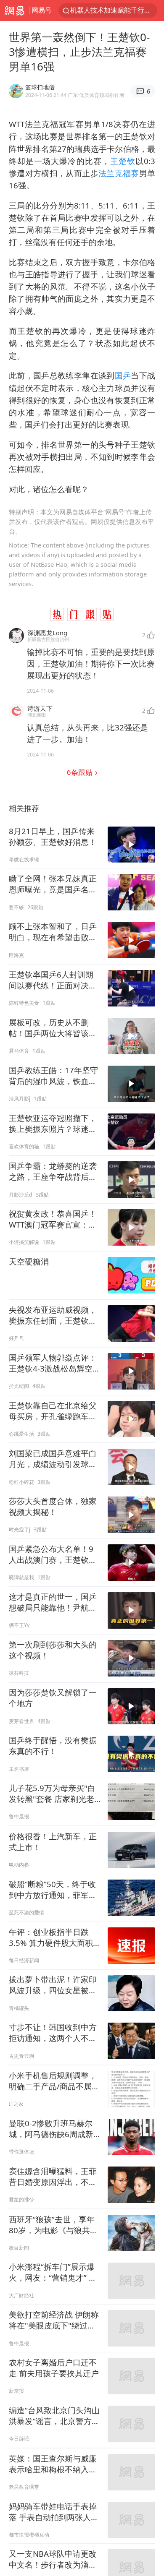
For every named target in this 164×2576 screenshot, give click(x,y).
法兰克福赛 (119, 173)
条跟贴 (81, 772)
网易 (15, 10)
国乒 (123, 375)
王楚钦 (123, 161)
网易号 (42, 10)
